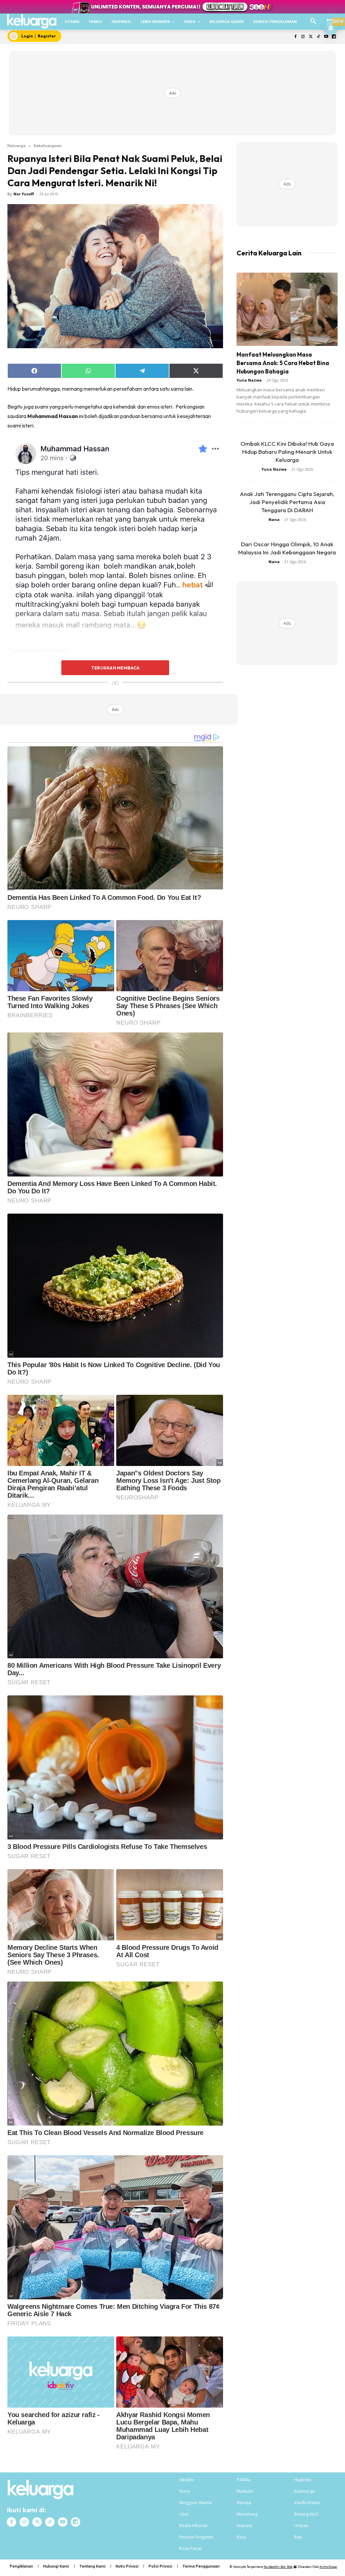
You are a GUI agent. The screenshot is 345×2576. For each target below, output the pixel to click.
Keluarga (17, 145)
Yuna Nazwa (249, 380)
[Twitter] (311, 37)
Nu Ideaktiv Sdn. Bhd (278, 2567)
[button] (313, 22)
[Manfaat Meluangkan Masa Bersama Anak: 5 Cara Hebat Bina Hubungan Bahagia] (287, 309)
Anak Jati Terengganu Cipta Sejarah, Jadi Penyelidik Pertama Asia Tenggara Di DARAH (287, 502)
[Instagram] (303, 37)
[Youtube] (326, 37)
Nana (274, 519)
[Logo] (32, 21)
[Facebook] (295, 37)
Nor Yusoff (24, 194)
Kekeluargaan (48, 145)
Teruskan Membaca (115, 668)
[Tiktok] (319, 37)
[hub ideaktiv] (330, 19)
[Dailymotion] (334, 37)
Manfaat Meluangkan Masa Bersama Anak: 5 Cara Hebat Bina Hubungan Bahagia (283, 363)
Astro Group (328, 2567)
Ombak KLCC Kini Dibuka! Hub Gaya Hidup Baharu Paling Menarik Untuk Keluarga (287, 452)
